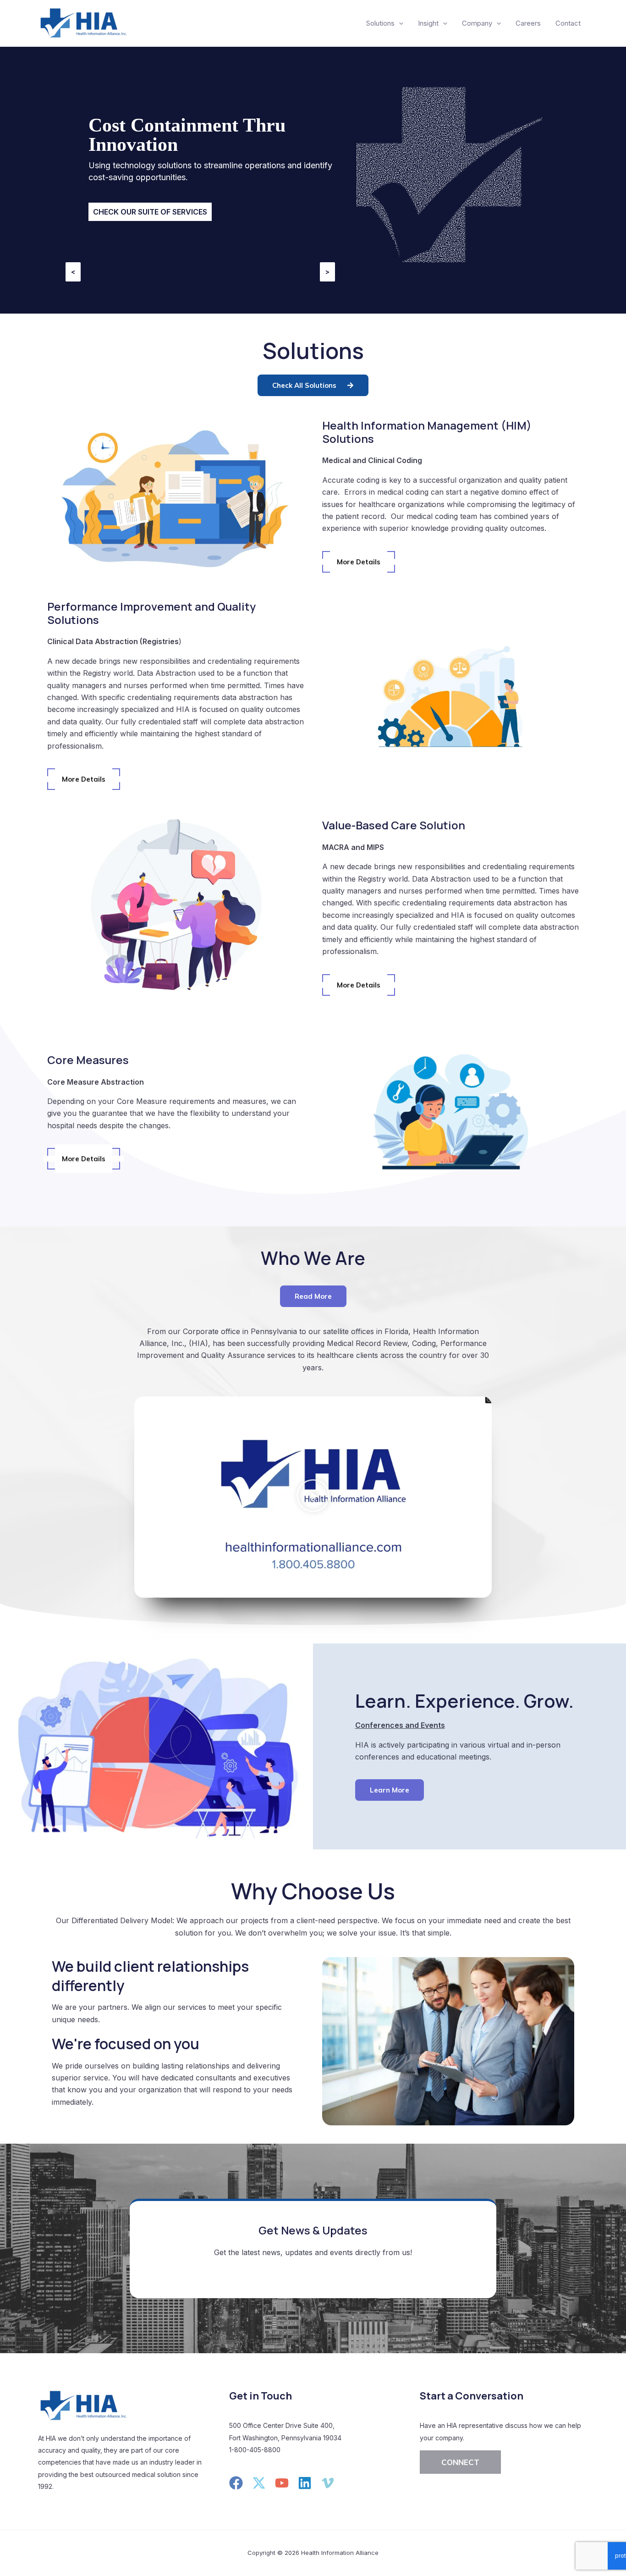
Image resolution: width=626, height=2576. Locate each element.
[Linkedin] (305, 2483)
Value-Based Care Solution (394, 825)
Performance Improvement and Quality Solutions (151, 613)
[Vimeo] (328, 2483)
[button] (313, 1497)
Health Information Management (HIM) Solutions (427, 432)
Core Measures (88, 1060)
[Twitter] (259, 2483)
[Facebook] (236, 2483)
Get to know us (125, 204)
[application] (399, 23)
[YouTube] (282, 2483)
